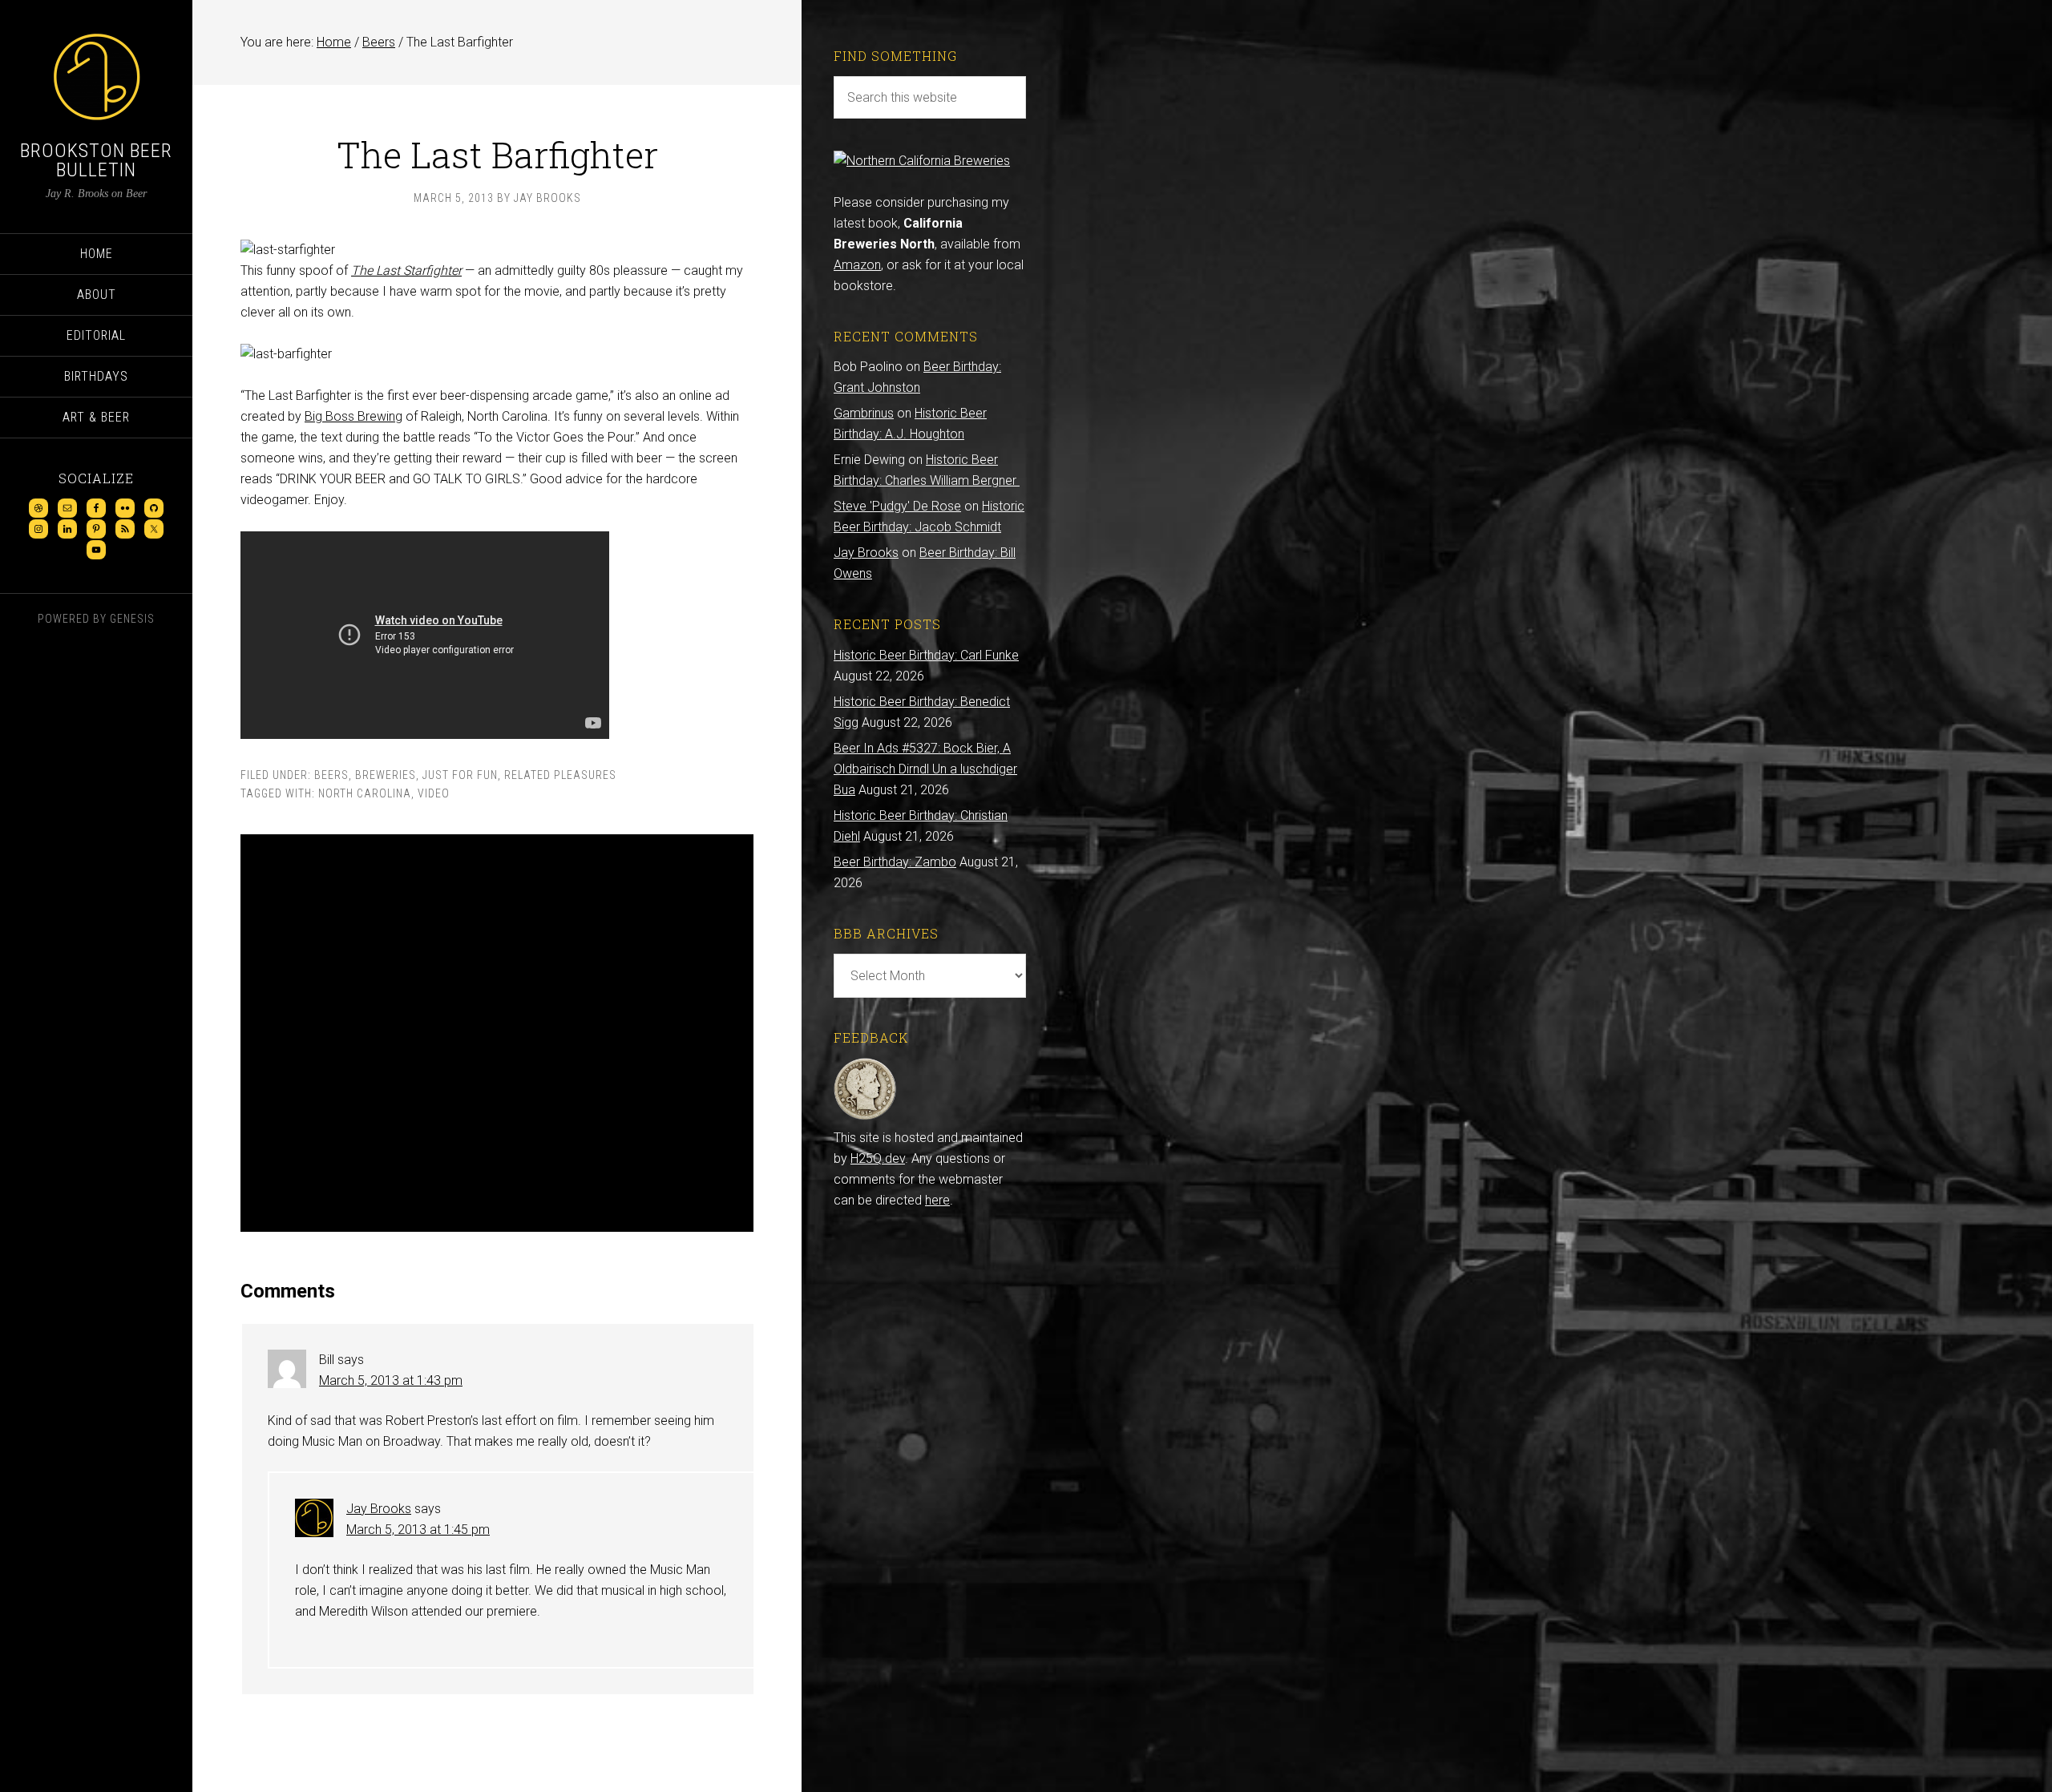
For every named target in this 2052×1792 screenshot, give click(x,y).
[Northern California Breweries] (922, 161)
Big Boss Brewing (353, 416)
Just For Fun (460, 775)
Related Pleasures (560, 775)
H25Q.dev (878, 1158)
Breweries (386, 775)
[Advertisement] (497, 1033)
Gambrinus (864, 413)
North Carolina (365, 793)
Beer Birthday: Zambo (895, 862)
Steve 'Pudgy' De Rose (897, 506)
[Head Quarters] (865, 1117)
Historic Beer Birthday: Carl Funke (926, 655)
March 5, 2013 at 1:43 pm (391, 1380)
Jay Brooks (379, 1509)
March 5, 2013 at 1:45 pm (418, 1530)
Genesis (132, 619)
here (937, 1200)
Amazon (857, 265)
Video (434, 793)
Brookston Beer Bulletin (96, 160)
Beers (331, 775)
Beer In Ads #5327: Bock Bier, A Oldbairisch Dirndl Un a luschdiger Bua (925, 769)
